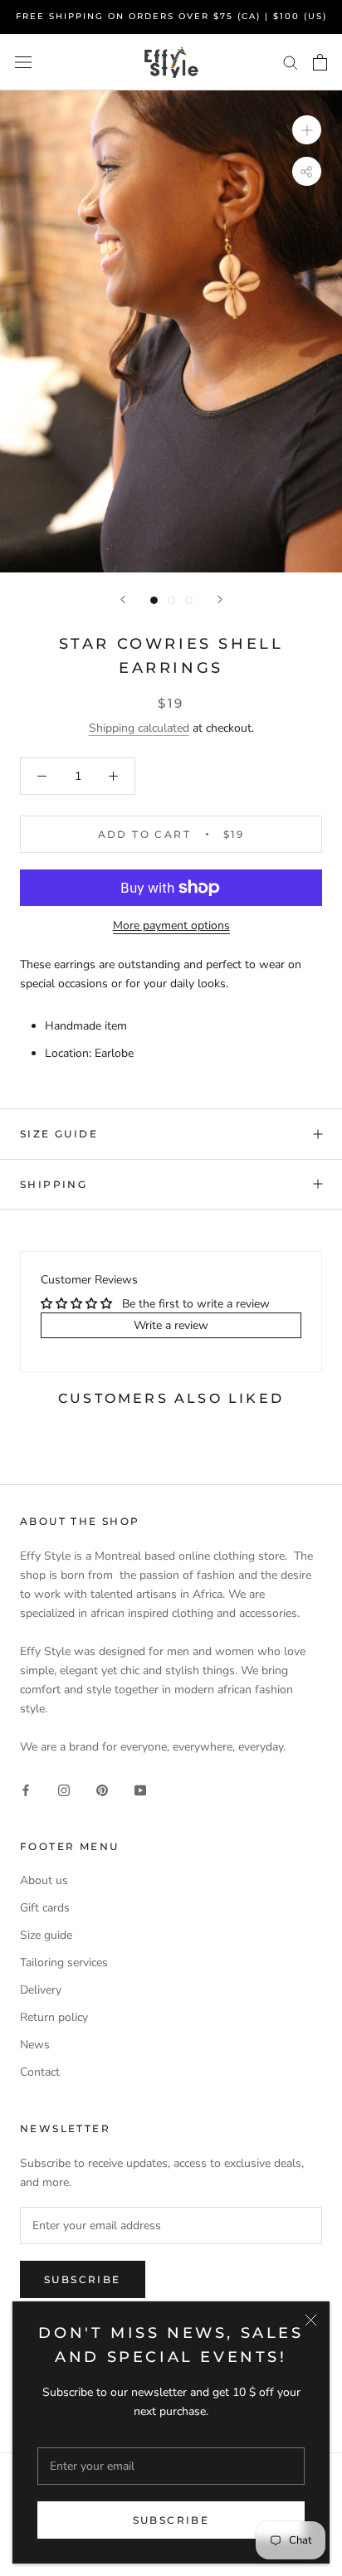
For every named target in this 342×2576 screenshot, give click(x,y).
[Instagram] (64, 1789)
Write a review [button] (171, 1325)
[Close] (311, 2320)
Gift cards (45, 1908)
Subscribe (171, 2520)
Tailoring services (64, 1962)
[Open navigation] (23, 62)
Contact (40, 2072)
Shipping (54, 1184)
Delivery (41, 1990)
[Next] (220, 599)
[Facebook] (26, 1789)
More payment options (171, 925)
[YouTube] (140, 1789)
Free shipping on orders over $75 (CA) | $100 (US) (171, 16)
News (35, 2045)
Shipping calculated (139, 728)
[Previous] (123, 599)
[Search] (291, 62)
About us (44, 1880)
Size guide (59, 1134)
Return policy (54, 2017)
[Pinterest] (102, 1789)
